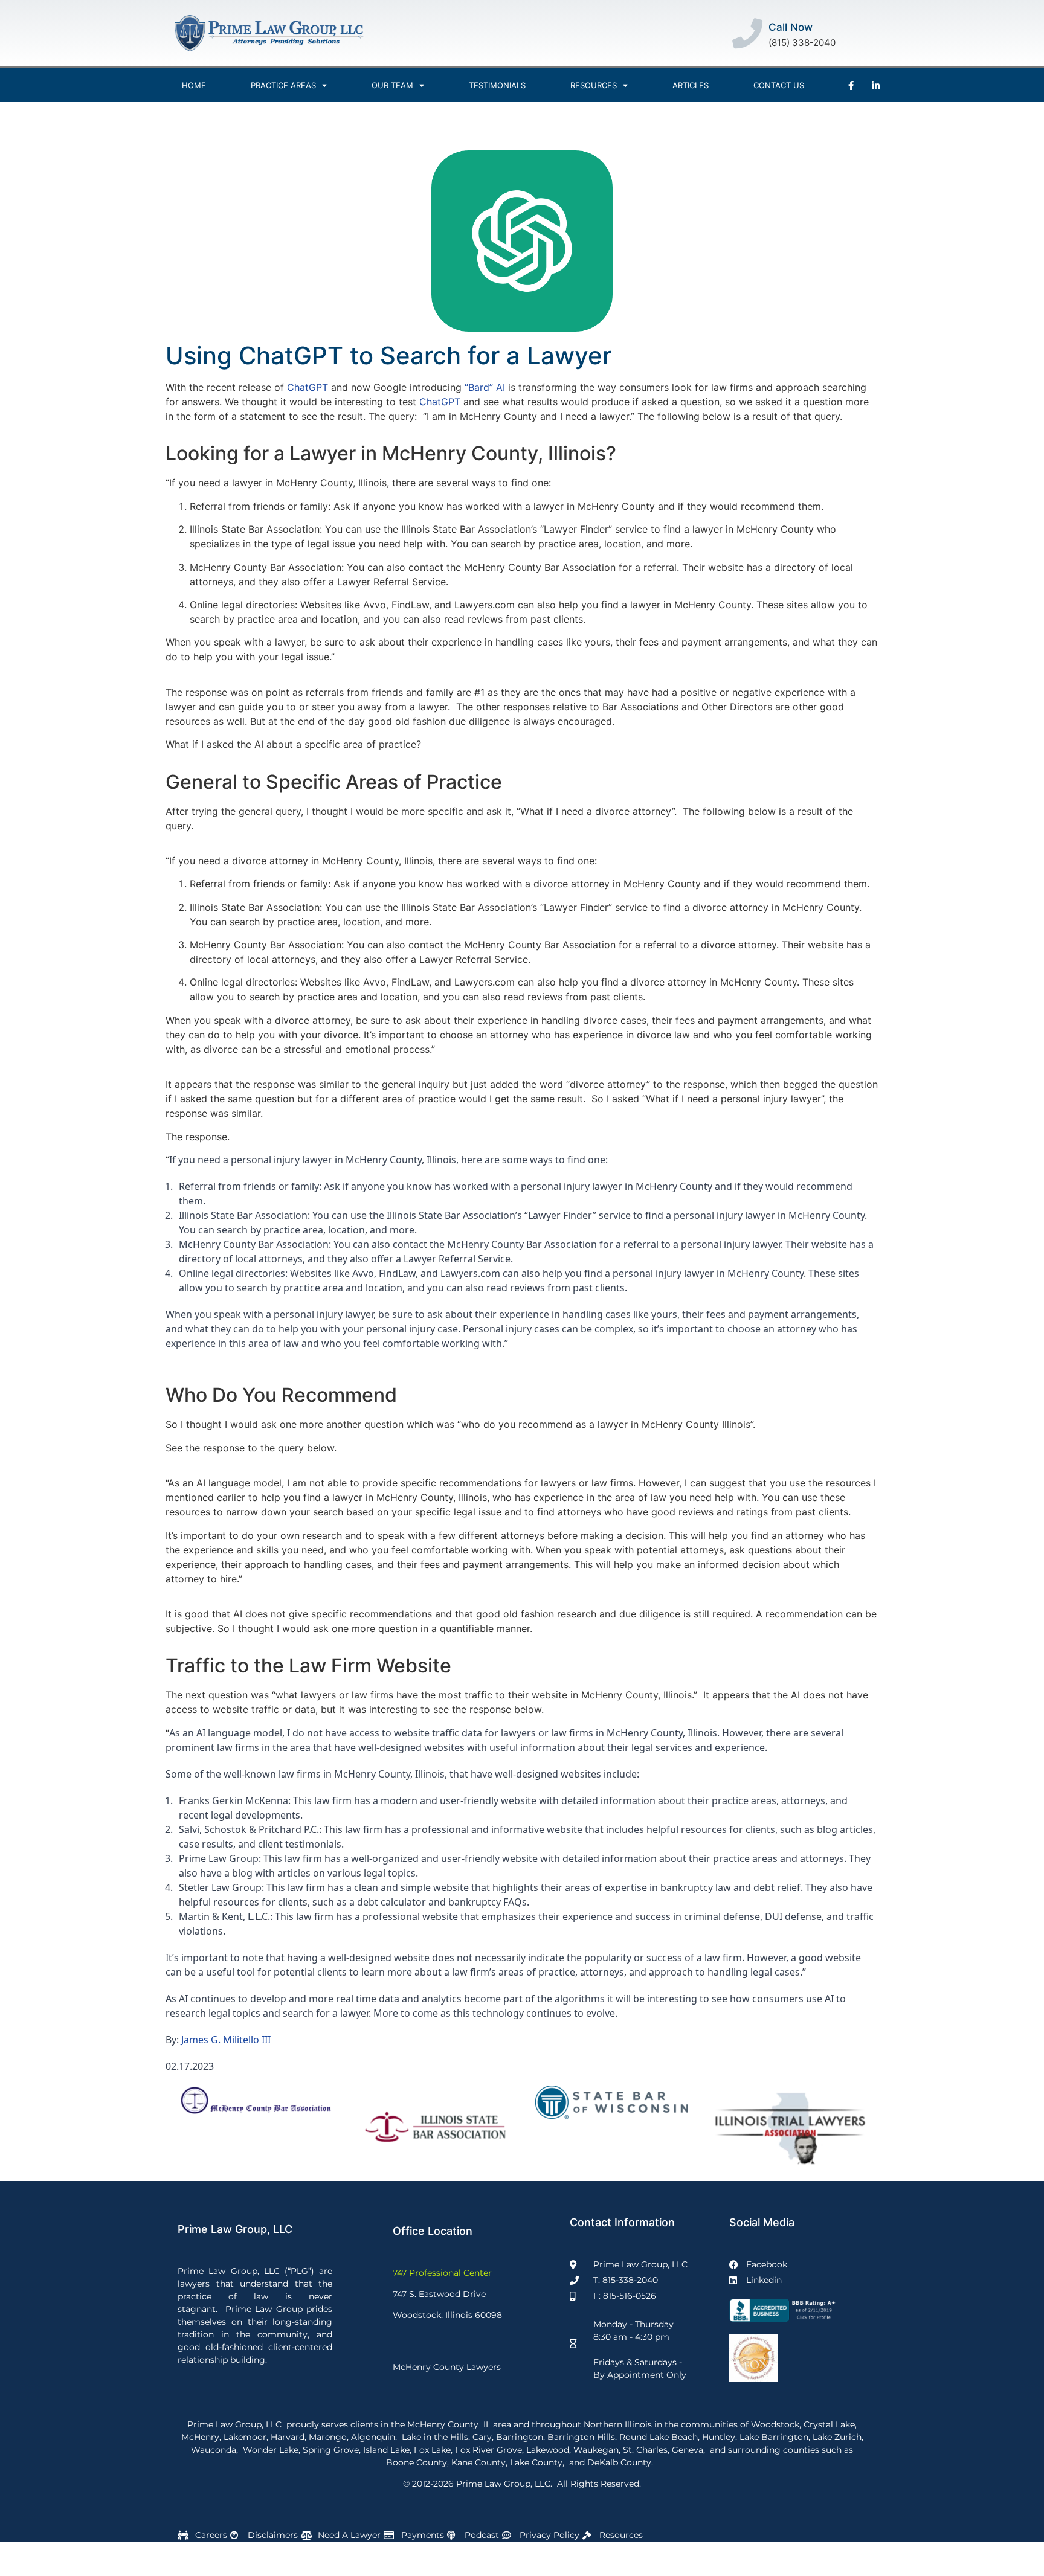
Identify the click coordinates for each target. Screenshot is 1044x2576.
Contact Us (779, 85)
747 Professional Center (442, 2273)
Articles (691, 85)
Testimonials (497, 85)
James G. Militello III (226, 2040)
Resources (594, 85)
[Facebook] (851, 85)
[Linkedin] (875, 85)
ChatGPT (308, 387)
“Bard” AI (485, 387)
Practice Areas (283, 85)
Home (194, 85)
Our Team (392, 85)
